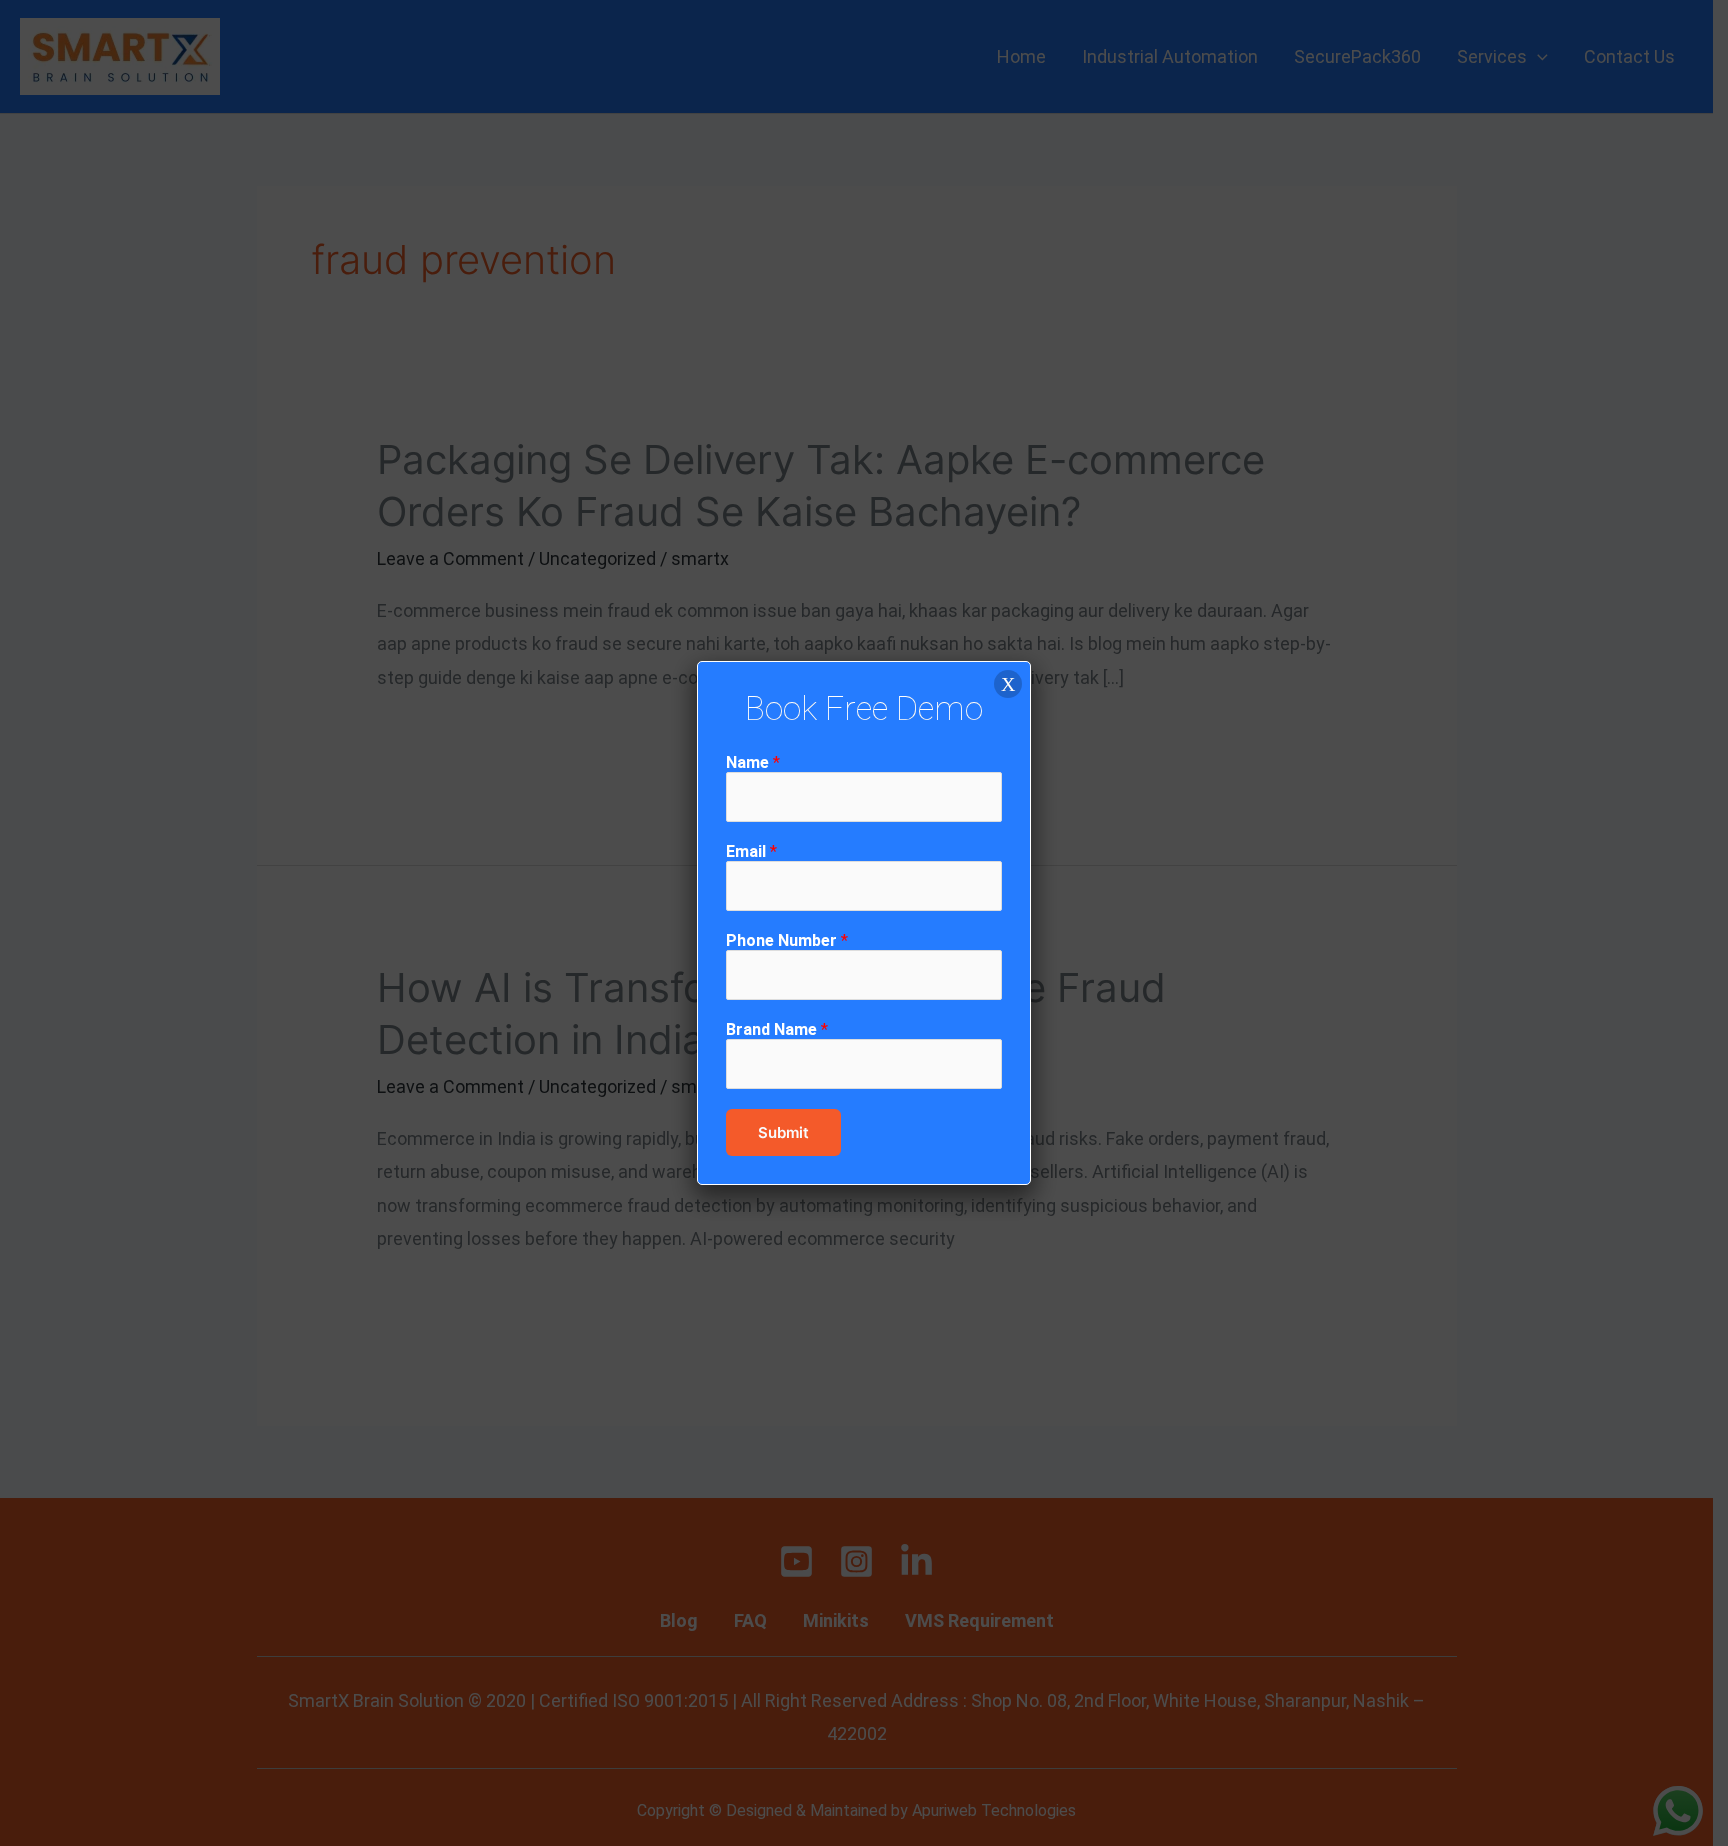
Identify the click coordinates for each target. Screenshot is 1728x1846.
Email (751, 851)
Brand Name (777, 1029)
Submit (783, 1132)
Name (753, 762)
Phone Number (787, 940)
